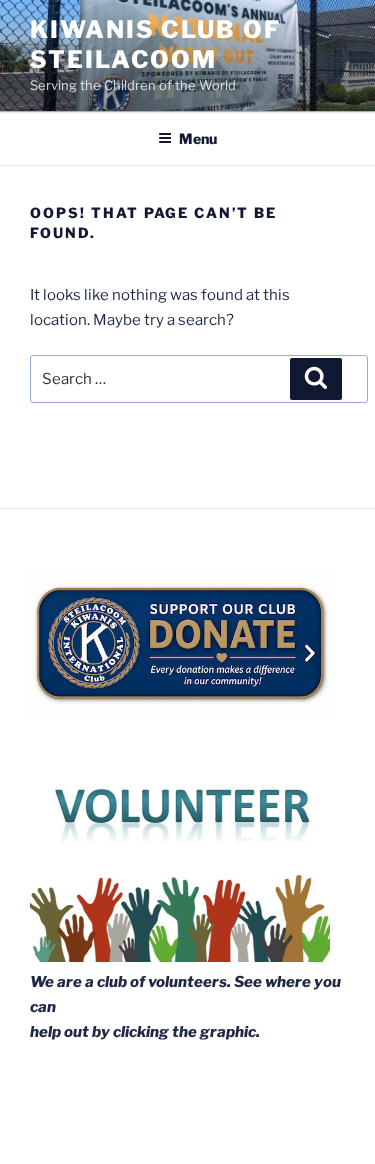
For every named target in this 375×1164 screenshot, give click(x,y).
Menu (198, 138)
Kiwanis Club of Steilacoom (155, 44)
